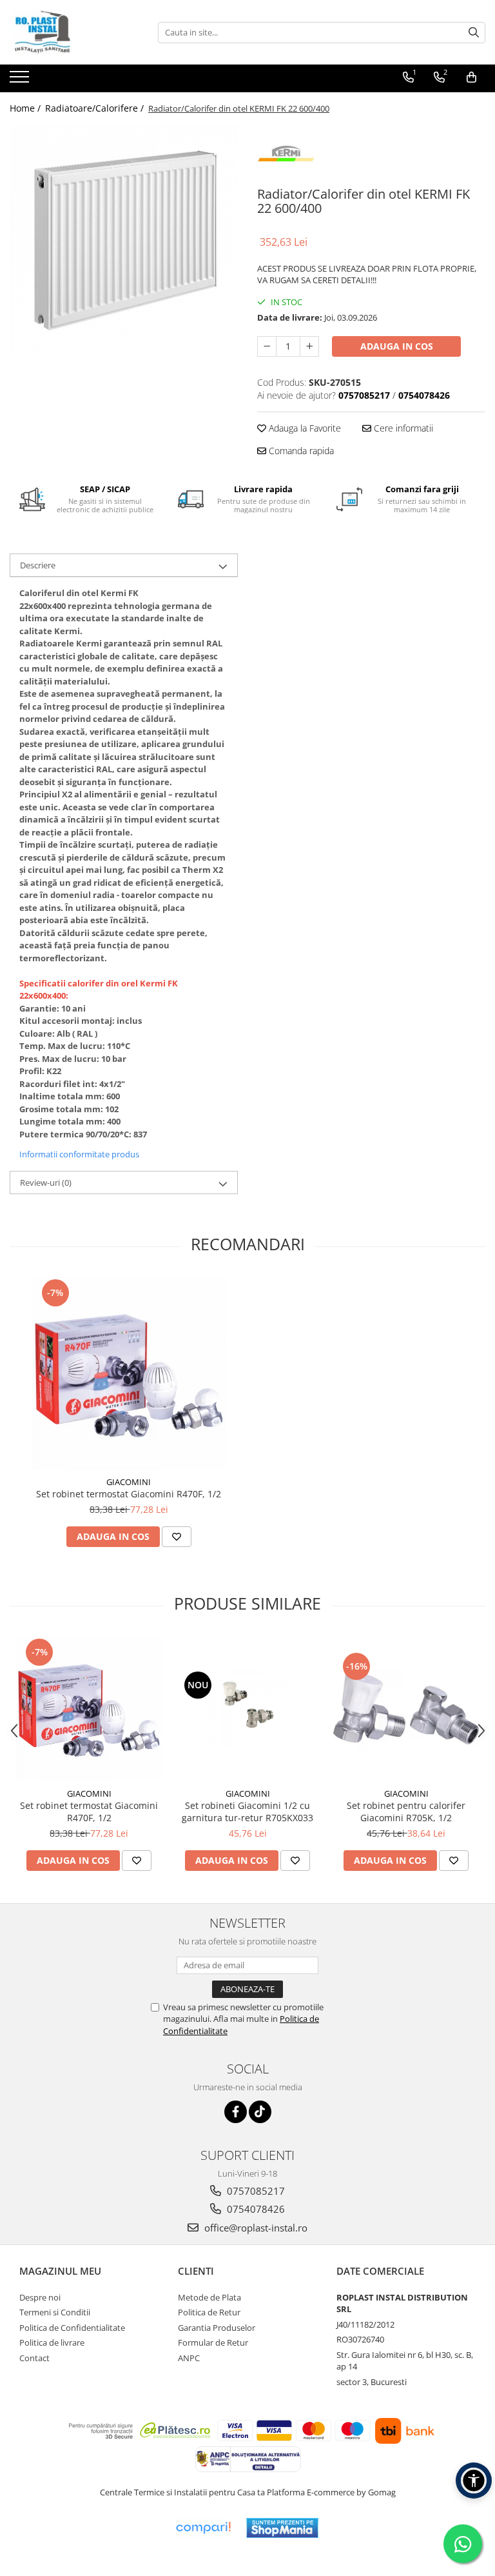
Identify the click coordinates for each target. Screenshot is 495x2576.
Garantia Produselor (217, 2328)
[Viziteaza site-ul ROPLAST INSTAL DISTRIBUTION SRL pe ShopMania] (282, 2528)
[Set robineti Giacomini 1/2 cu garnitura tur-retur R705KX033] (247, 1708)
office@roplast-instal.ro (255, 2228)
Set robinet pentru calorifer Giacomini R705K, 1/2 (406, 1812)
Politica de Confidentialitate (72, 2328)
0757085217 (255, 2191)
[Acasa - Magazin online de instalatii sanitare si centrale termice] (74, 32)
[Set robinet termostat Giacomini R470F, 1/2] (129, 1373)
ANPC (189, 2358)
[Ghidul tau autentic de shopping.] (203, 2528)
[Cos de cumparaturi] (471, 77)
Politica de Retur (209, 2312)
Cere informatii (402, 428)
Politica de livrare (52, 2342)
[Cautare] (474, 33)
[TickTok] (260, 2112)
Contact (34, 2358)
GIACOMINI (129, 1482)
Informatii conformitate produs (79, 1154)
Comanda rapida (300, 451)
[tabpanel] (124, 239)
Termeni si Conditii (55, 2312)
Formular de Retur (213, 2342)
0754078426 (255, 2209)
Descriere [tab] (38, 565)
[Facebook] (236, 2112)
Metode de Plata (209, 2297)
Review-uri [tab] (46, 1183)
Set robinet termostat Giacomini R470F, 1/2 (129, 1494)
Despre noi (40, 2297)
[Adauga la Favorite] (177, 1537)
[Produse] (21, 81)
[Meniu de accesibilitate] (474, 2481)
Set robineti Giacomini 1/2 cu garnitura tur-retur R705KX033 (247, 1812)
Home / (26, 108)
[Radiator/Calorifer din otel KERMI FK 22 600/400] (124, 239)
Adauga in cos (397, 346)
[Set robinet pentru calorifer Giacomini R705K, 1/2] (406, 1708)
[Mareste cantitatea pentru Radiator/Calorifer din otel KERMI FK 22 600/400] (309, 346)
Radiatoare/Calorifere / (96, 108)
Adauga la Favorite (304, 428)
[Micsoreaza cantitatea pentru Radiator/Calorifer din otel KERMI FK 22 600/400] (267, 346)
